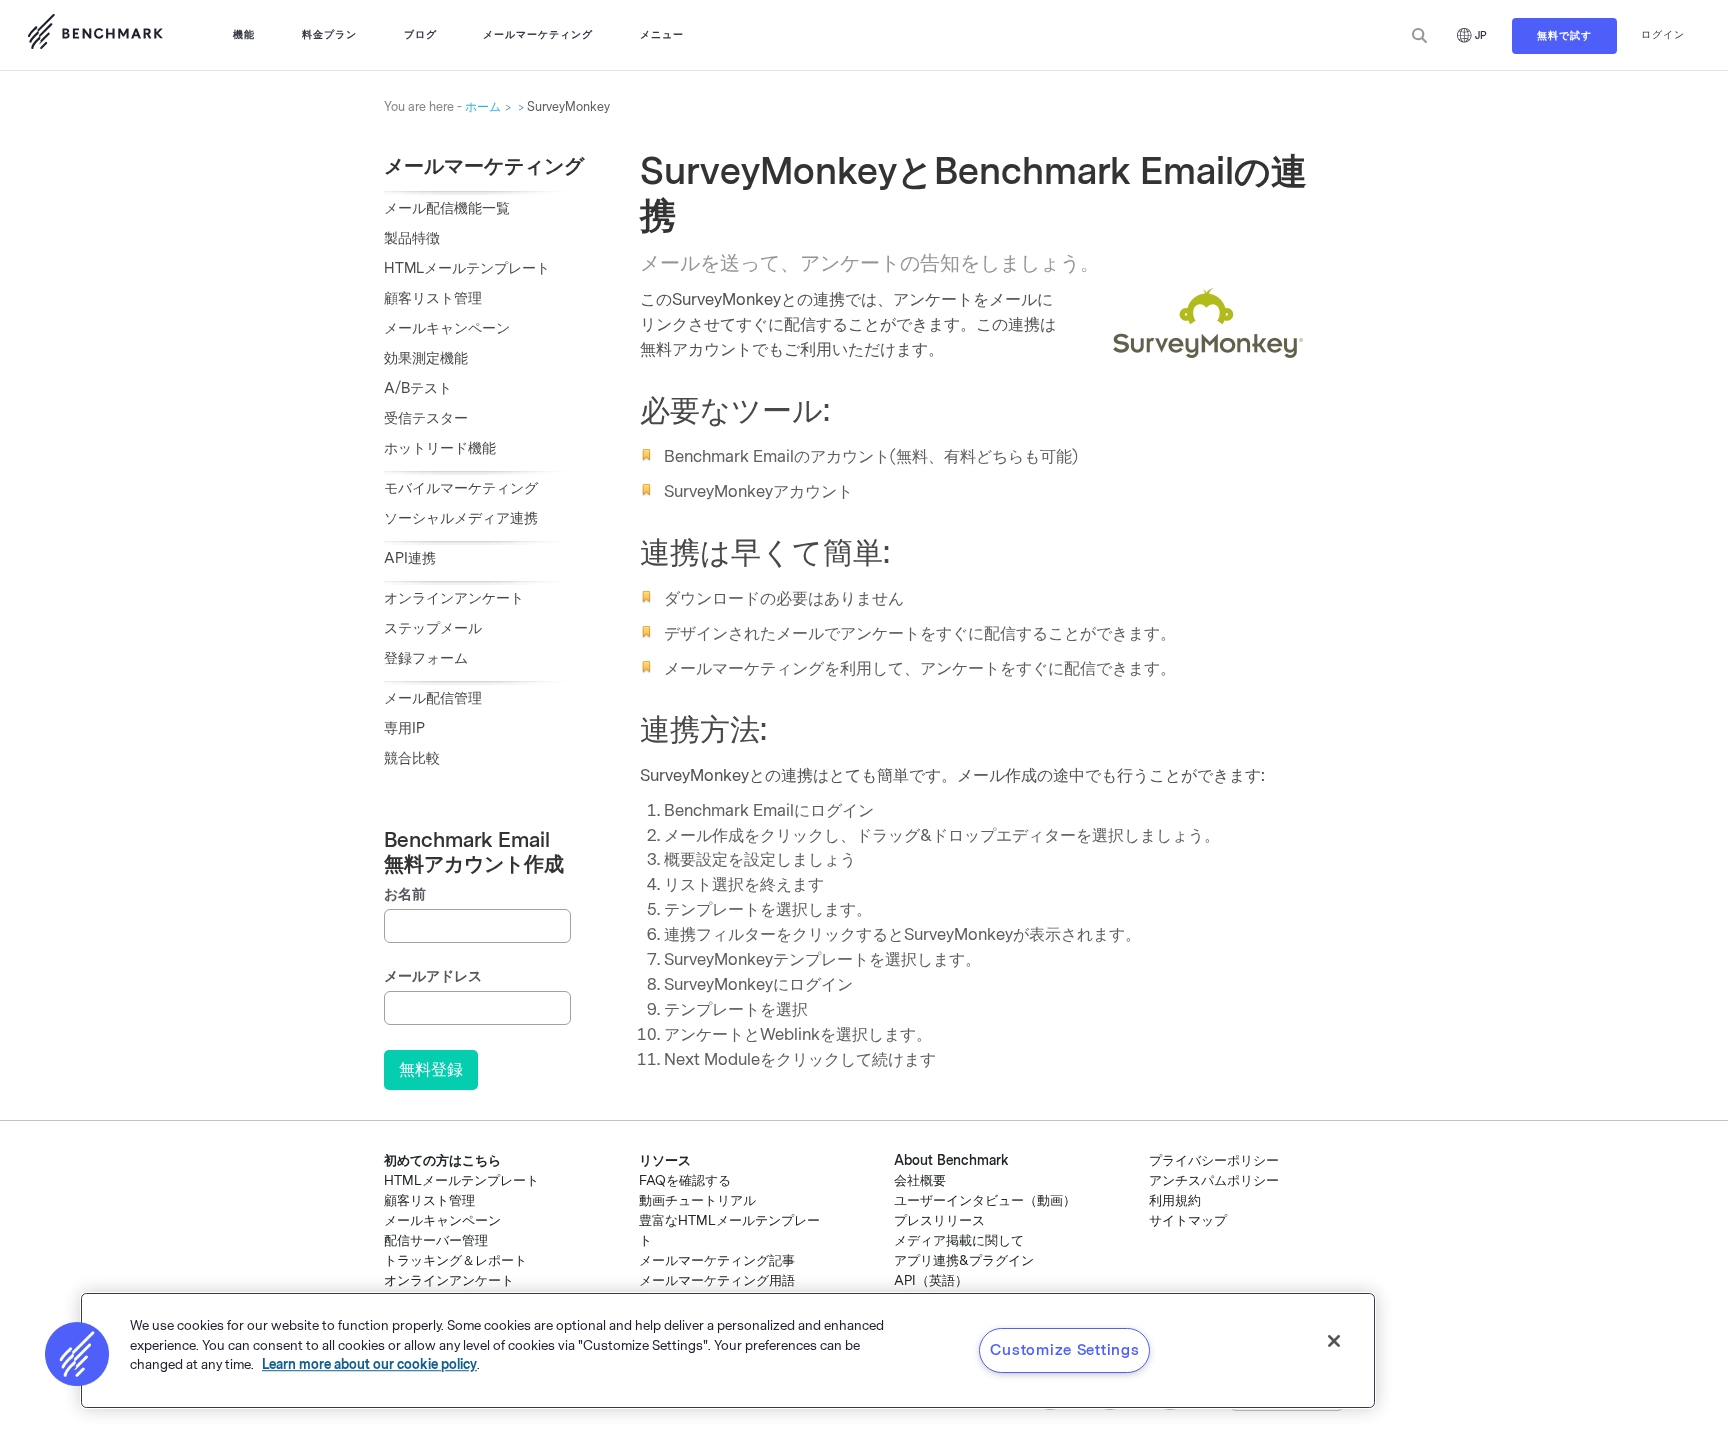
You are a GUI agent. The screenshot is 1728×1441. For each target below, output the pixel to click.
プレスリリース (939, 1220)
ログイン (1663, 34)
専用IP (404, 728)
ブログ (420, 34)
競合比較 (412, 758)
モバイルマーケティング (461, 488)
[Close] (1334, 1341)
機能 (244, 34)
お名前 (405, 894)
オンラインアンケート (454, 598)
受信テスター (426, 418)
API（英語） (931, 1280)
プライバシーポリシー (1214, 1160)
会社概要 (920, 1180)
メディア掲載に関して (959, 1240)
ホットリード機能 (440, 448)
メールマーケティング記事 (717, 1260)
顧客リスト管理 (433, 298)
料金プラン (329, 34)
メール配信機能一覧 (447, 208)
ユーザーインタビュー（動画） (985, 1200)
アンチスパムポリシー (1214, 1180)
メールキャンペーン (447, 328)
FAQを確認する (685, 1180)
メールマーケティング (538, 34)
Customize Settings (1064, 1350)
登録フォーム (426, 658)
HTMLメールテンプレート (467, 268)
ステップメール (433, 628)
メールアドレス (433, 976)
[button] (77, 1354)
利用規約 (1175, 1200)
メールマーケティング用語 (717, 1280)
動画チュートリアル (697, 1200)
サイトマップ (1188, 1220)
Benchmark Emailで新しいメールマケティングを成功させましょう (95, 35)
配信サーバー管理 (436, 1240)
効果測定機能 (426, 358)
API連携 (410, 558)
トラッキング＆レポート (455, 1260)
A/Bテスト (418, 388)
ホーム (483, 107)
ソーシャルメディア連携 (461, 518)
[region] (728, 1350)
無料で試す (1564, 35)
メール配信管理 (433, 698)
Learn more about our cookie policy (369, 1364)
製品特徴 (412, 238)
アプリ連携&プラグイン (964, 1260)
